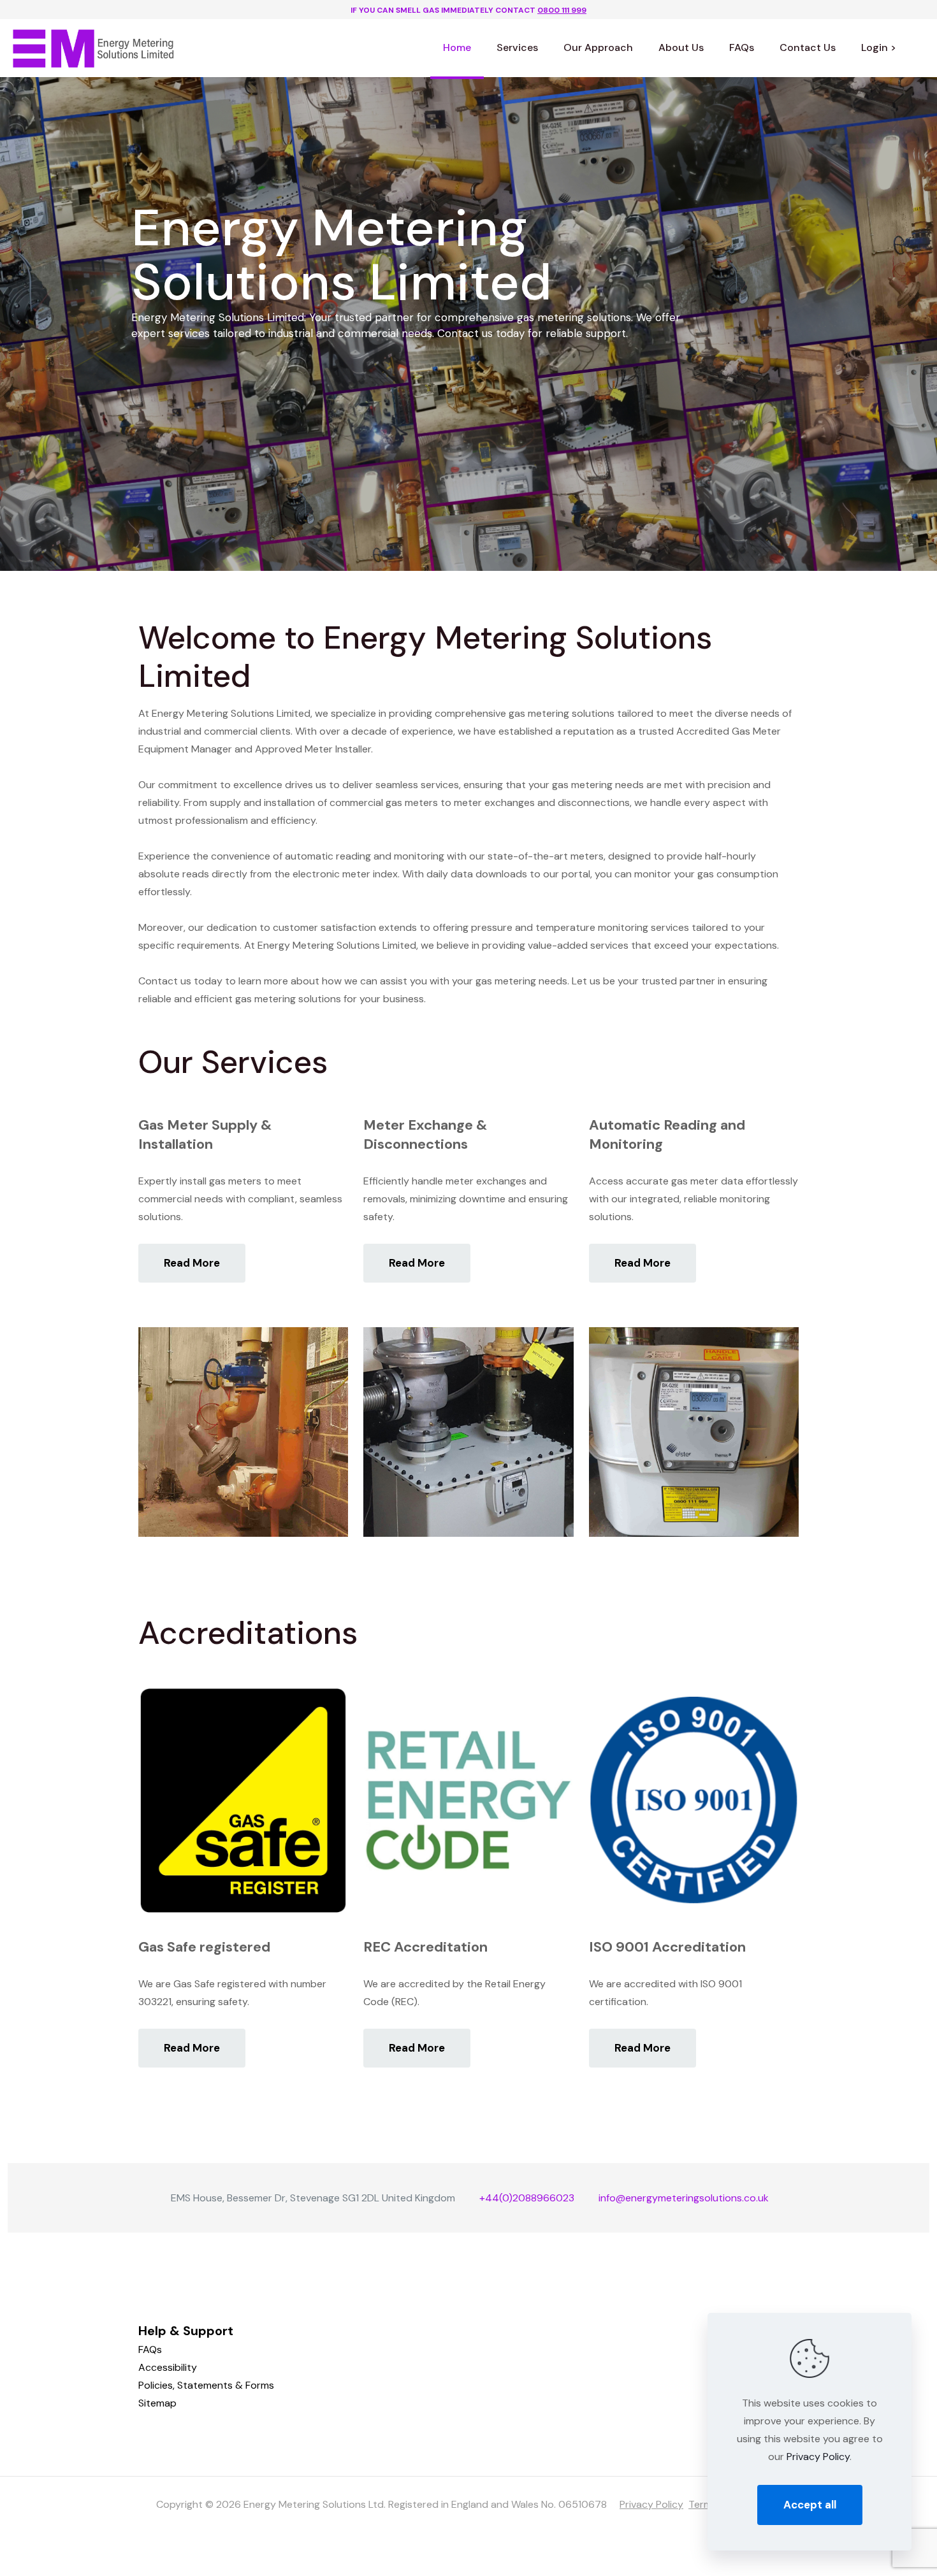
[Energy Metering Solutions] (94, 48)
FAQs (150, 2349)
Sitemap (157, 2403)
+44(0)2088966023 (527, 2198)
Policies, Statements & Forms (206, 2385)
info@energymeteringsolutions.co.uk (684, 2198)
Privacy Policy (651, 2504)
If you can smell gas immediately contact (468, 10)
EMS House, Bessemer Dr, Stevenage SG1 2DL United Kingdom (313, 2198)
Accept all (810, 2505)
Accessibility (168, 2367)
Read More (192, 1263)
